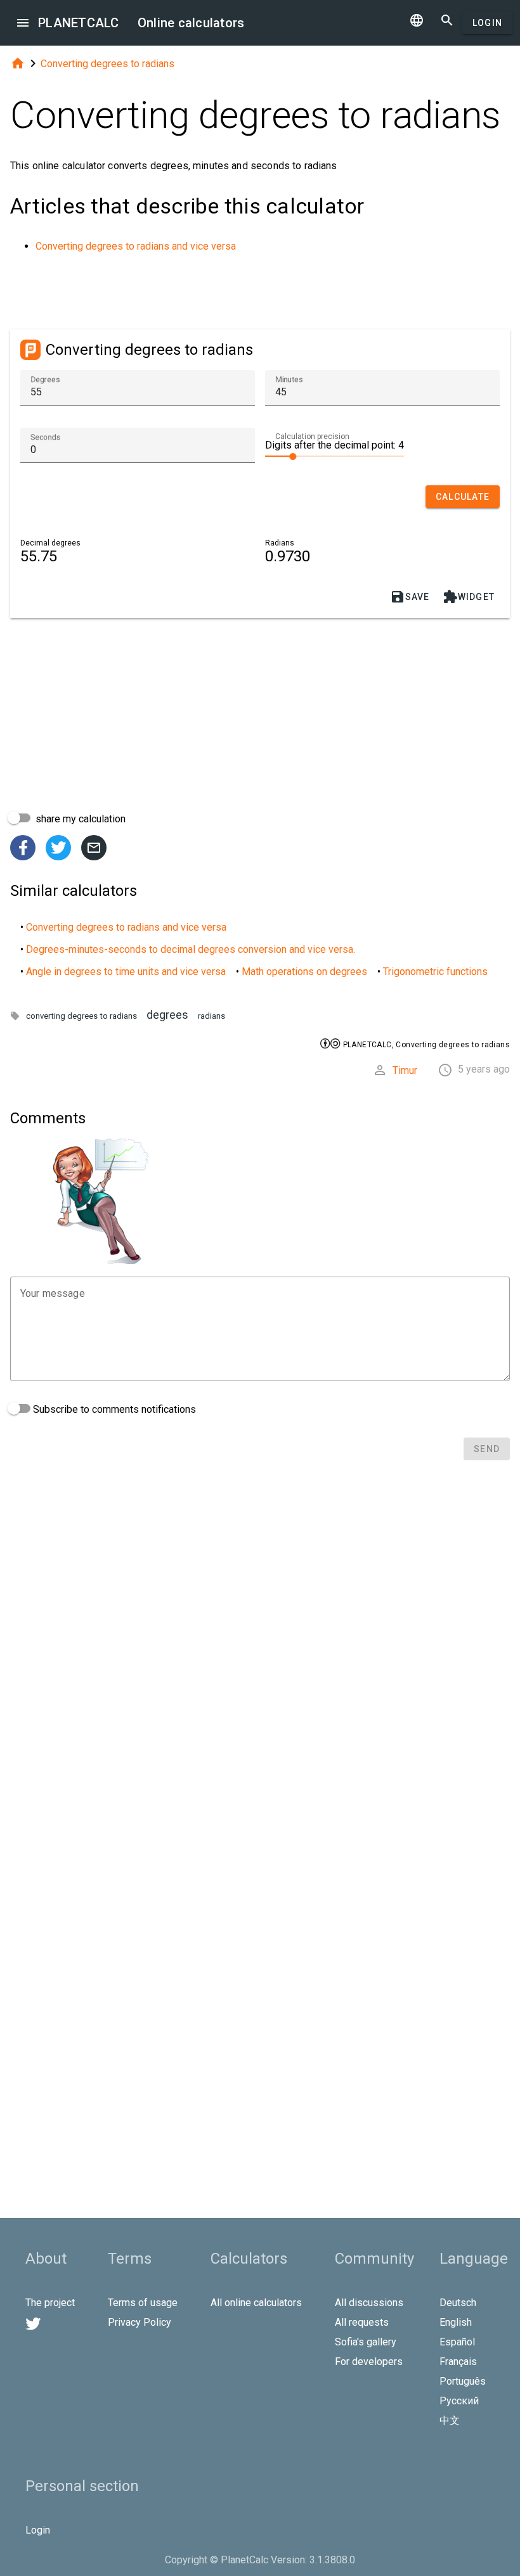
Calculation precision (312, 437)
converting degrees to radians (81, 1016)
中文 (450, 2420)
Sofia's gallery (366, 2342)
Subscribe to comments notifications (113, 1409)
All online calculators (256, 2303)
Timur (405, 1070)
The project (50, 2303)
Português (463, 2381)
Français (458, 2362)
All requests (362, 2322)
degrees (167, 1015)
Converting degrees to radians (107, 64)
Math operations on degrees (304, 972)
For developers (369, 2362)
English (456, 2322)
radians (211, 1016)
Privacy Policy (140, 2322)
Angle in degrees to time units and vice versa (126, 972)
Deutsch (458, 2303)
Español (457, 2342)
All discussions (369, 2303)
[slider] (335, 456)
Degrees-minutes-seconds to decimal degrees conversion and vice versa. (191, 949)
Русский (459, 2401)
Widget (469, 597)
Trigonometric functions (435, 972)
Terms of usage (143, 2303)
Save (410, 597)
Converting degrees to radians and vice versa (136, 246)
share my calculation (79, 819)
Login (487, 23)
